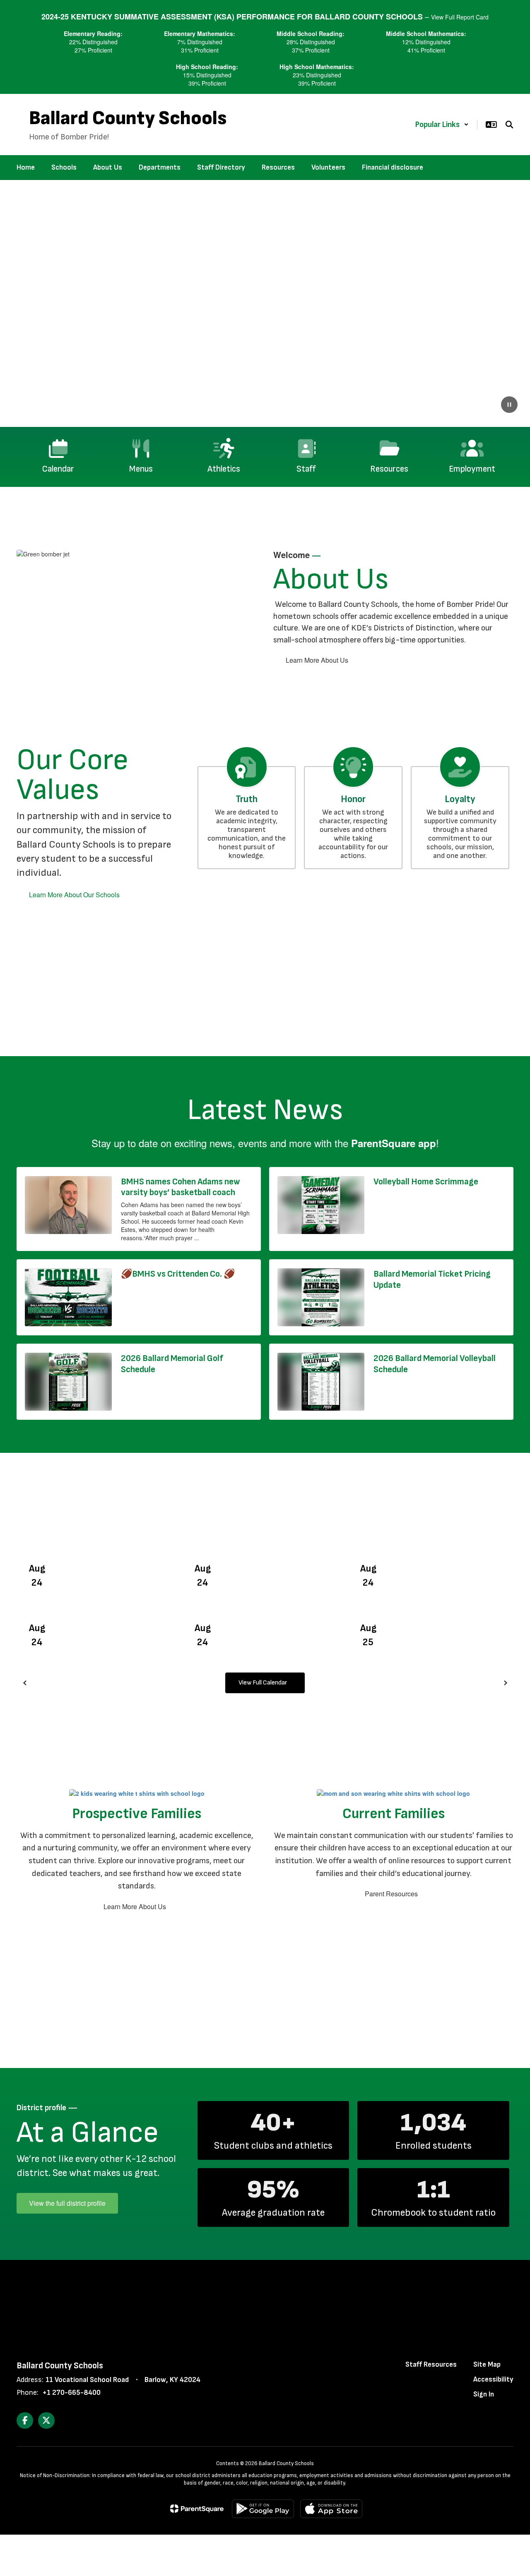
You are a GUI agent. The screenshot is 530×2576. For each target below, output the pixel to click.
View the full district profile (67, 2203)
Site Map (487, 2364)
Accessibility (493, 2379)
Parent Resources (391, 1894)
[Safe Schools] (265, 2305)
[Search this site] (509, 125)
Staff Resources (431, 2364)
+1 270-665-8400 (71, 2393)
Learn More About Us (317, 660)
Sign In (484, 2394)
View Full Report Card (460, 17)
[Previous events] (25, 1683)
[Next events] (505, 1683)
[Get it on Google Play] (263, 2509)
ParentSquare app (394, 1143)
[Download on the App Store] (331, 2509)
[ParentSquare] (197, 2509)
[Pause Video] (509, 405)
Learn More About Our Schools (74, 895)
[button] (442, 125)
